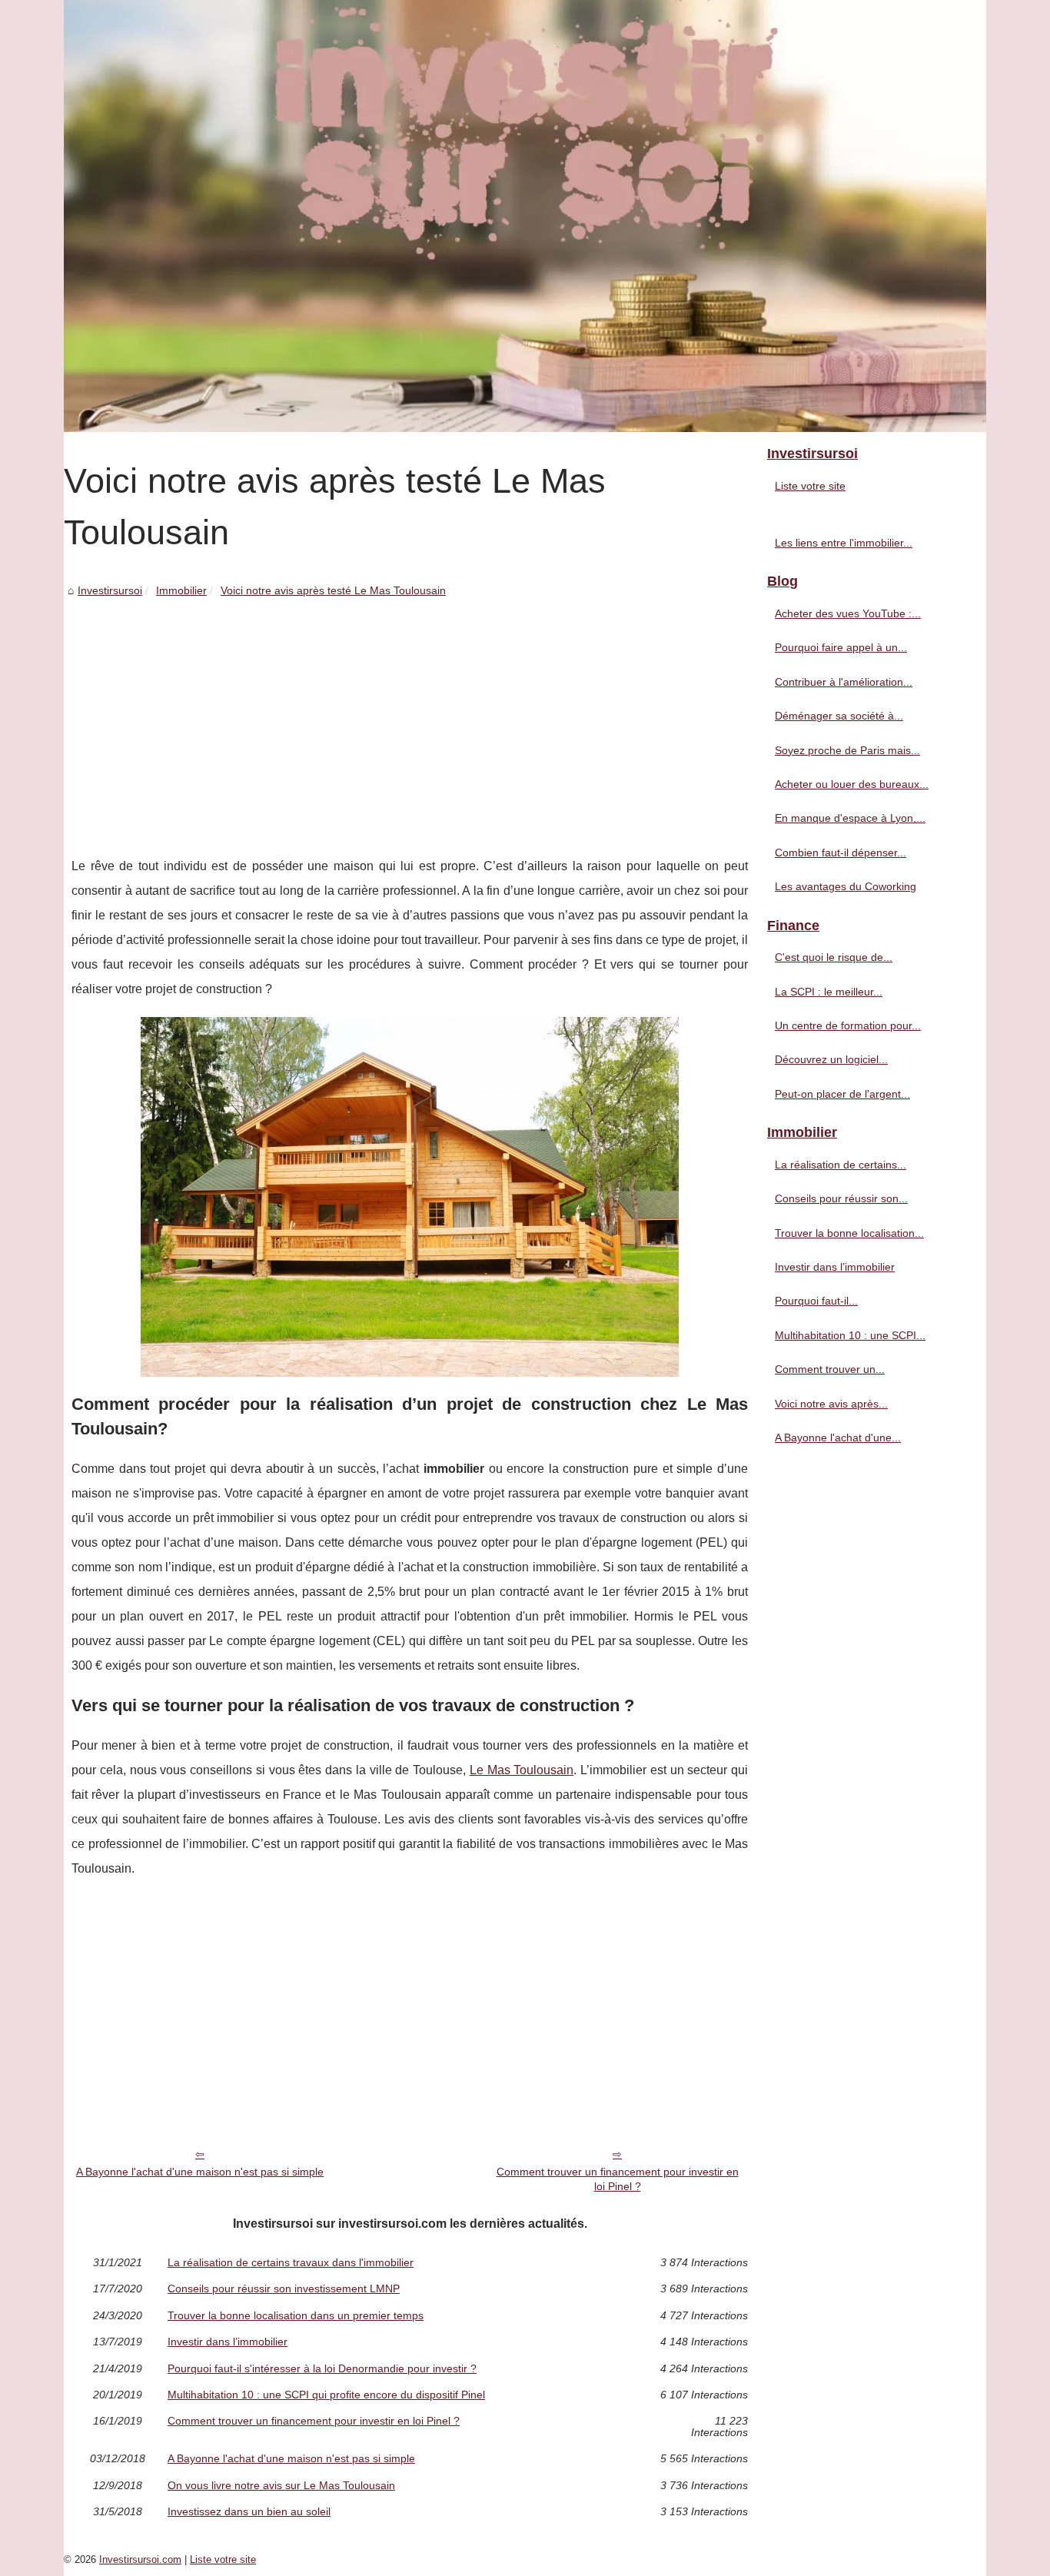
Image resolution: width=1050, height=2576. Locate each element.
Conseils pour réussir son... (841, 1198)
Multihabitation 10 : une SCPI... (850, 1335)
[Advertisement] (410, 716)
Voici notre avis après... (831, 1404)
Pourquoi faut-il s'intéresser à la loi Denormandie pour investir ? (322, 2368)
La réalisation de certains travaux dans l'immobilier (291, 2262)
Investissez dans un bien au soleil (249, 2511)
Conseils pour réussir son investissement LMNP (284, 2288)
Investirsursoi (110, 590)
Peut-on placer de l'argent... (842, 1094)
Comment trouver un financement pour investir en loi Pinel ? (618, 2179)
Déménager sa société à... (839, 716)
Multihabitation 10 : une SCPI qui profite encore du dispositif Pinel (326, 2395)
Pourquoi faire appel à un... (841, 647)
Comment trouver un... (830, 1369)
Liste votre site (810, 486)
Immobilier (181, 590)
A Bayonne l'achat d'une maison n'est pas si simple (200, 2172)
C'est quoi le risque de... (834, 957)
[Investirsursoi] (525, 216)
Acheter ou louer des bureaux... (852, 784)
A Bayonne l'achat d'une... (838, 1438)
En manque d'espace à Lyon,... (850, 818)
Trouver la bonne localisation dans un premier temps (296, 2315)
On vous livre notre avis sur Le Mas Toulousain (281, 2485)
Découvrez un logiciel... (831, 1059)
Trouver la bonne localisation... (849, 1233)
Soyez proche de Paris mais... (847, 750)
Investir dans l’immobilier (228, 2342)
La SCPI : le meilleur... (829, 992)
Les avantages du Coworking (846, 886)
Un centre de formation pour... (848, 1025)
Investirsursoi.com (140, 2559)
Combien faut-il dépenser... (841, 853)
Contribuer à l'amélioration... (844, 682)
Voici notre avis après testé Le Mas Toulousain (333, 590)
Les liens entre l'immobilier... (844, 543)
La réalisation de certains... (841, 1165)
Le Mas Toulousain (522, 1770)
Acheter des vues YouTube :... (848, 613)
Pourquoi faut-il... (816, 1301)
